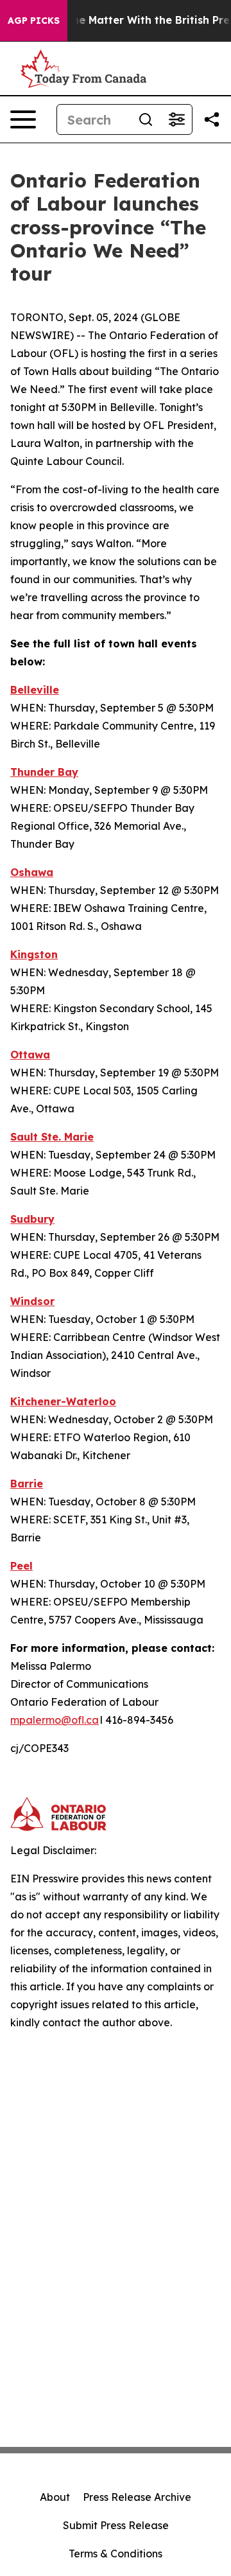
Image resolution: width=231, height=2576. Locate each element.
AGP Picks (34, 21)
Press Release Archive (137, 2497)
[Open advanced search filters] (176, 119)
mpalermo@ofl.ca (55, 1720)
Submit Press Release (116, 2525)
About (55, 2497)
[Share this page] (212, 119)
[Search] (146, 119)
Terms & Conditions (116, 2554)
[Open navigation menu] (23, 119)
